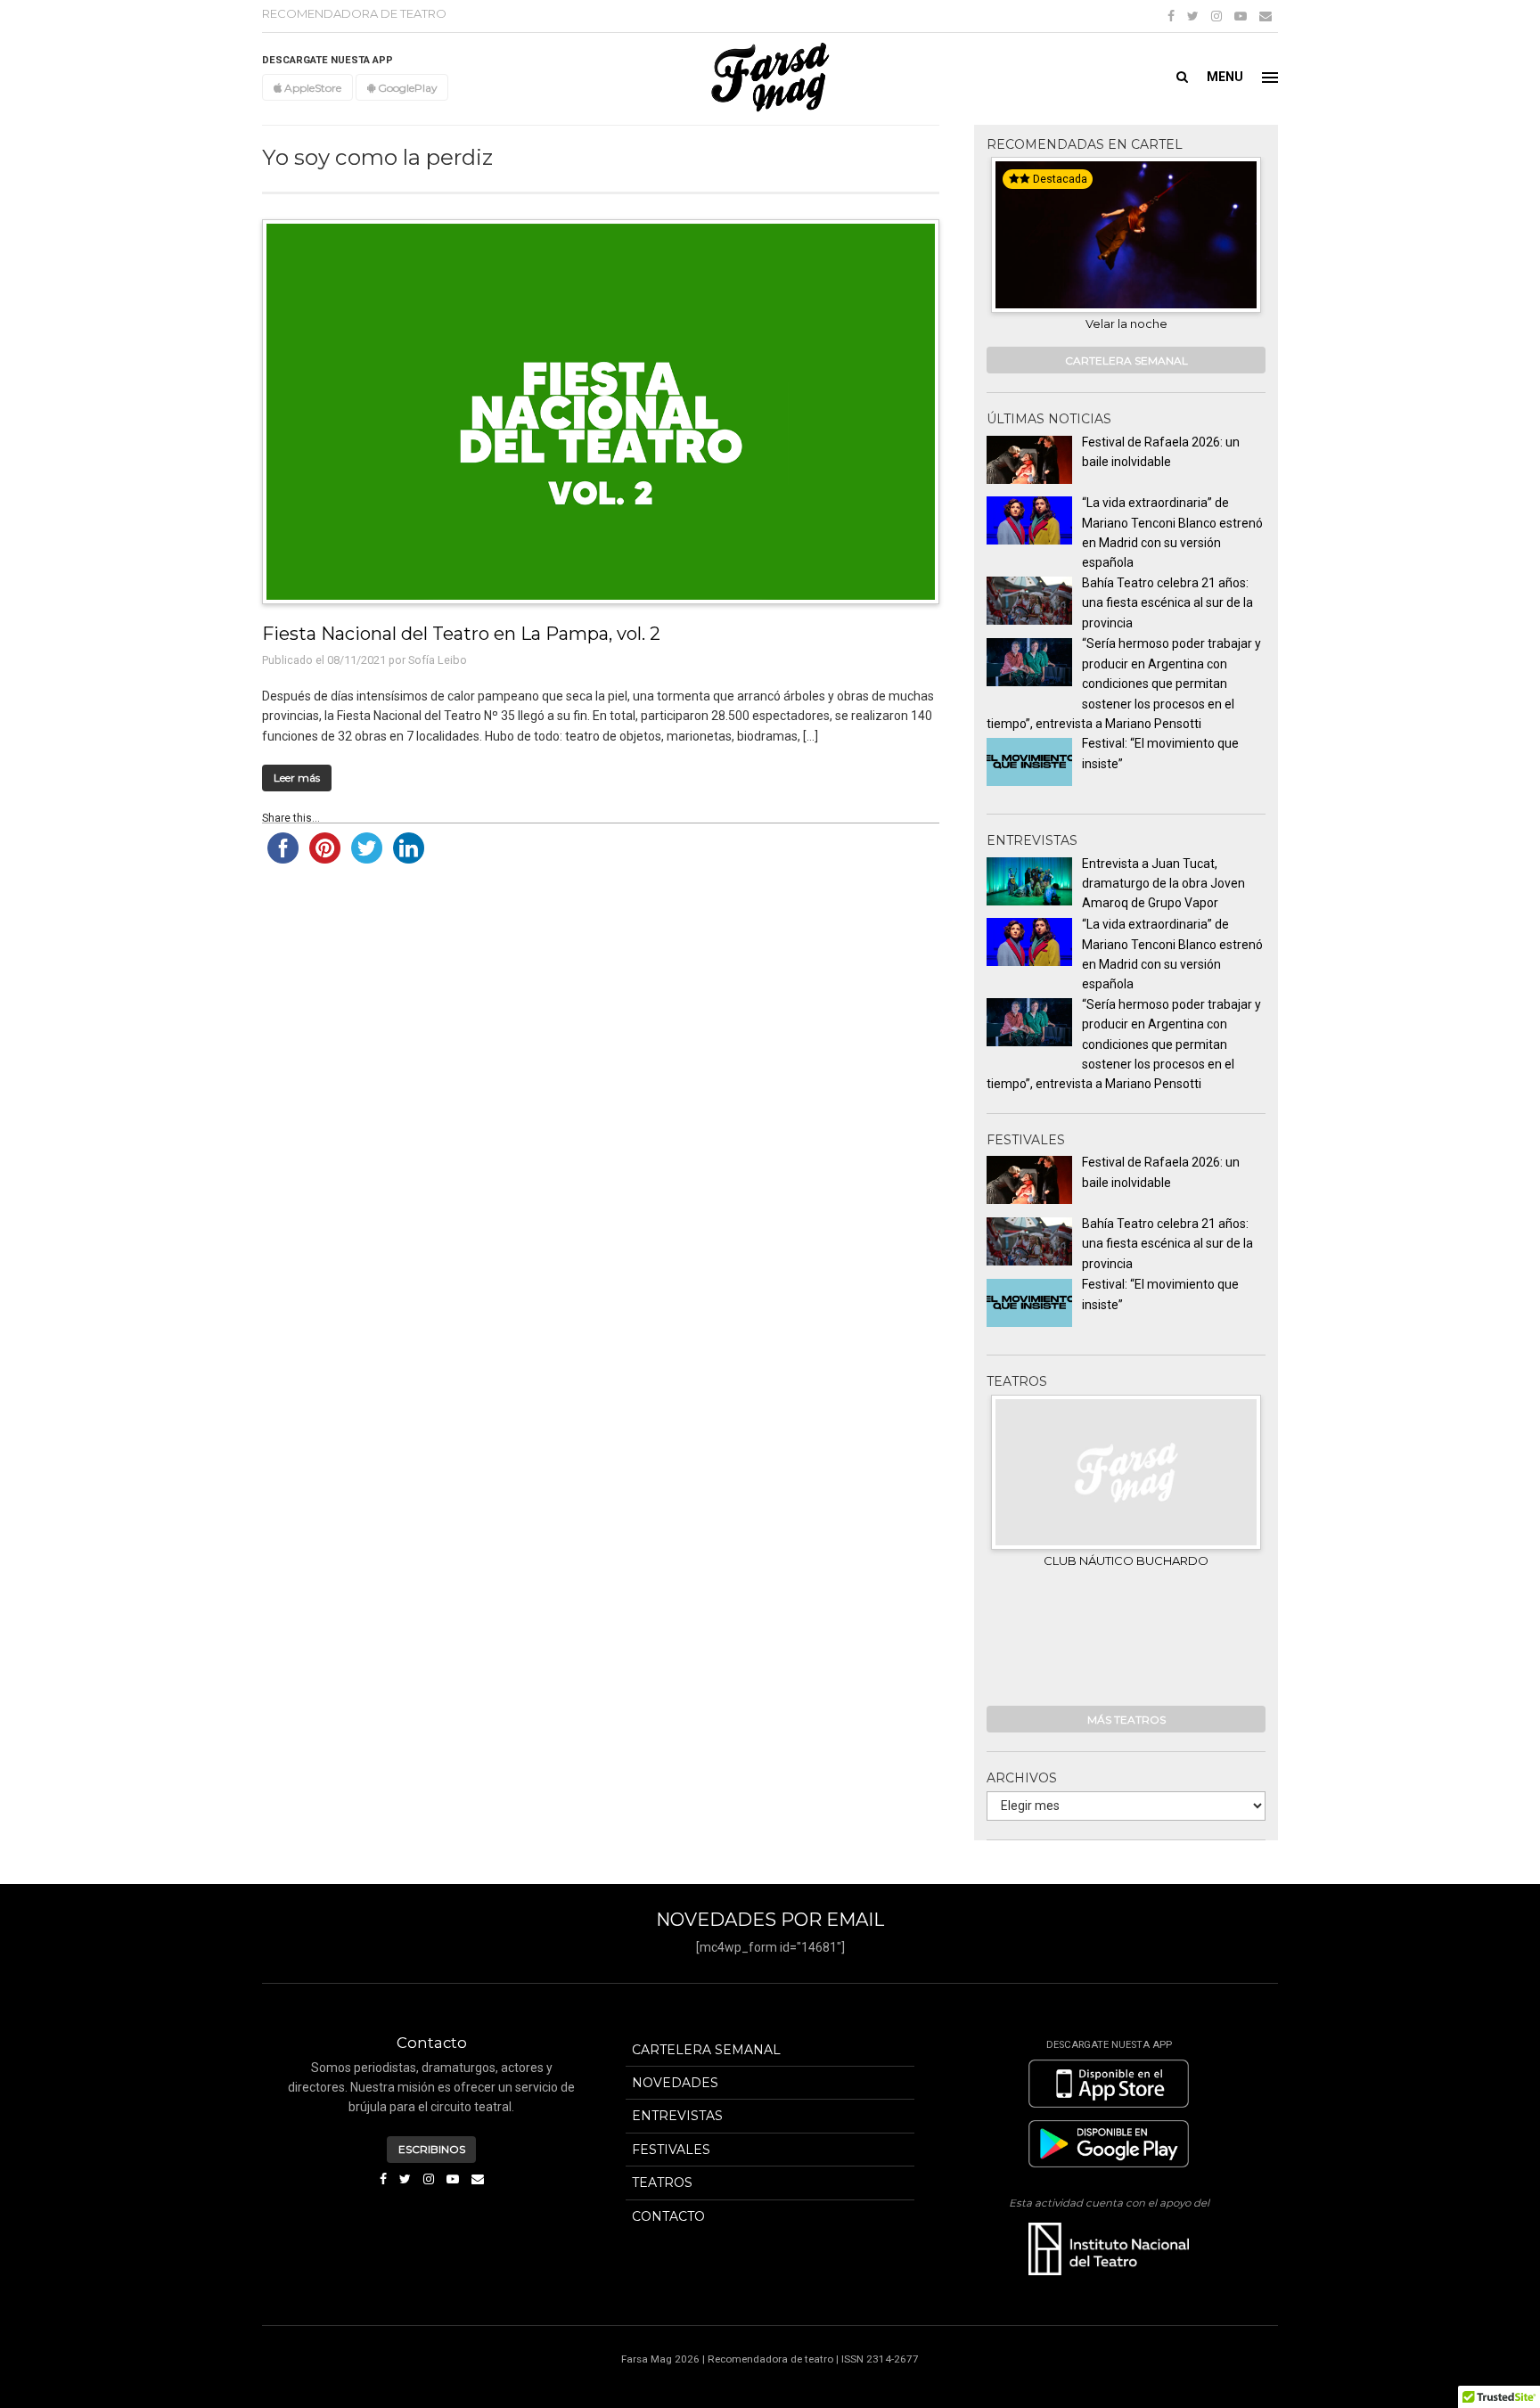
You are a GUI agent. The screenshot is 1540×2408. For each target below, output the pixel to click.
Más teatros (1126, 1720)
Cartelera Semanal (706, 2050)
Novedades (675, 2083)
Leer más (297, 778)
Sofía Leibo (438, 660)
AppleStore (311, 88)
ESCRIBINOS (432, 2149)
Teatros (662, 2183)
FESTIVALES (671, 2150)
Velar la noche (1126, 324)
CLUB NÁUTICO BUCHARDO (1126, 1560)
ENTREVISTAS (677, 2116)
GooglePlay (406, 88)
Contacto (668, 2216)
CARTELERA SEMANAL (1126, 360)
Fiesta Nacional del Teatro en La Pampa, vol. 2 (461, 633)
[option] (1126, 246)
